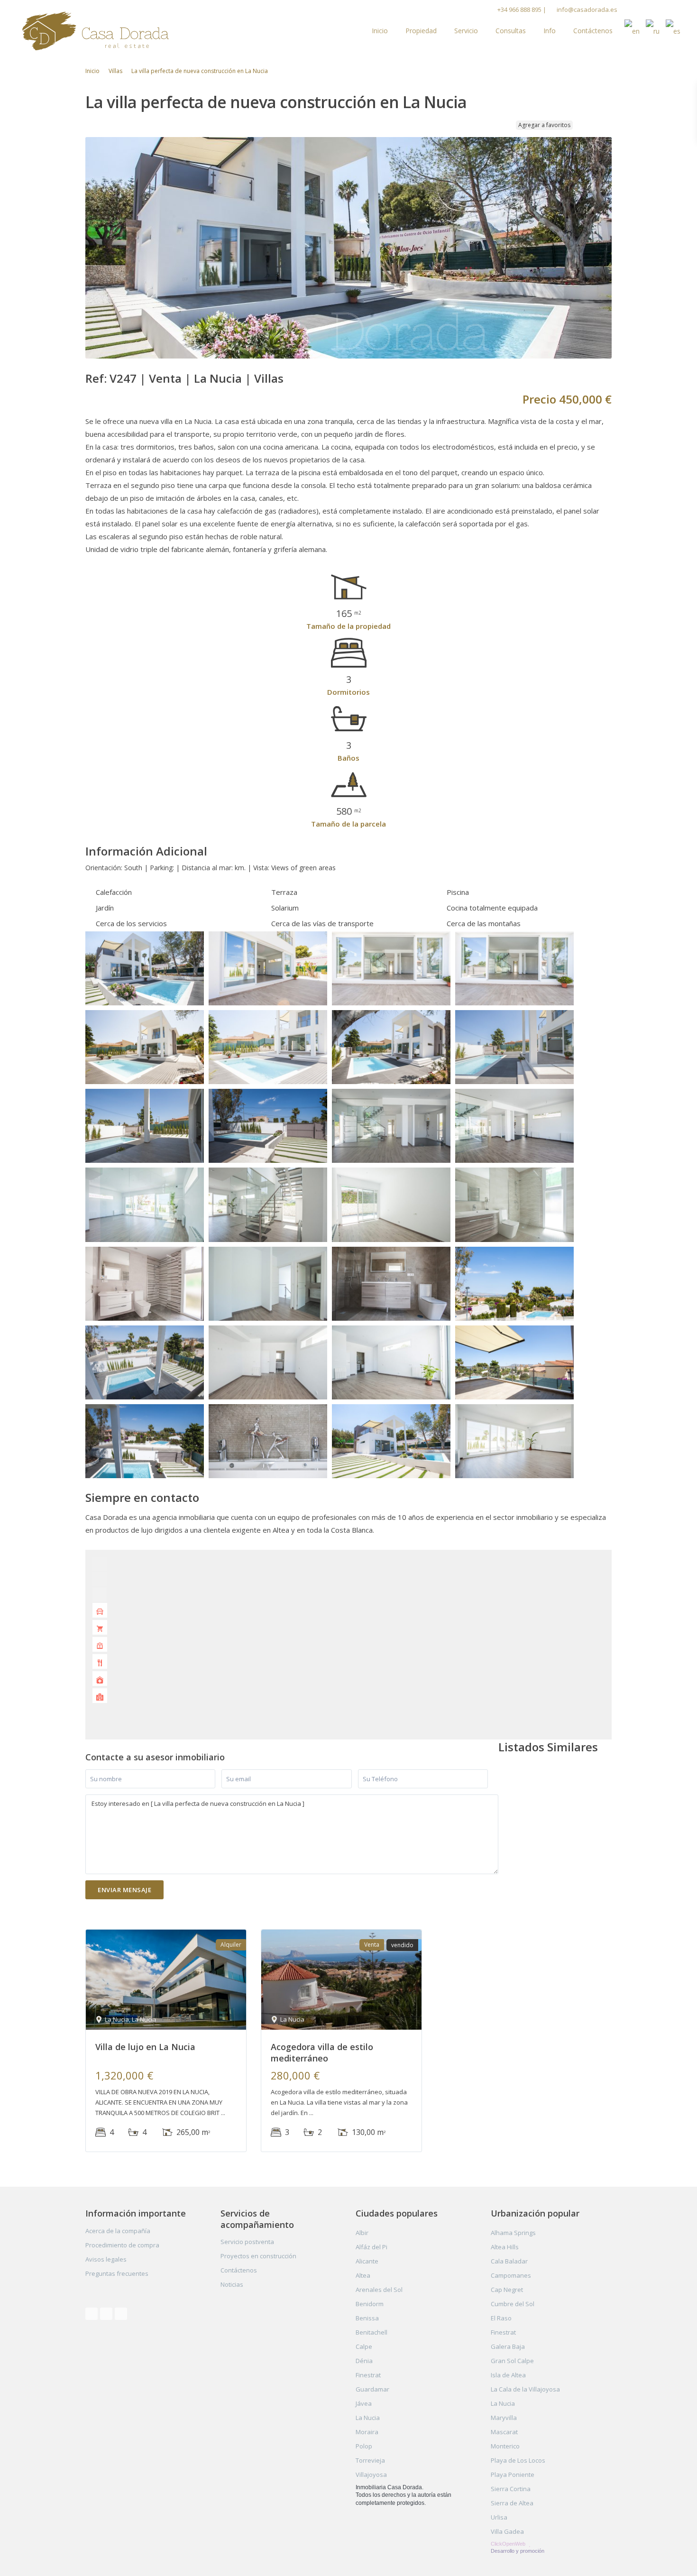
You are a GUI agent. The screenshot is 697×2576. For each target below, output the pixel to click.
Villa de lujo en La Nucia (145, 2047)
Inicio (380, 31)
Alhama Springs (513, 2233)
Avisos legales (106, 2259)
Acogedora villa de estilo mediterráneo (322, 2052)
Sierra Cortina (511, 2489)
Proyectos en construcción (258, 2256)
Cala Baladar (509, 2261)
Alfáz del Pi (371, 2247)
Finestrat (368, 2375)
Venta (165, 378)
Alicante (367, 2261)
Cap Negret (507, 2290)
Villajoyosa (371, 2475)
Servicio (466, 31)
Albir (362, 2233)
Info (550, 31)
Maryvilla (504, 2418)
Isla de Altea (508, 2375)
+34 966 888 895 (519, 9)
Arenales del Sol (379, 2290)
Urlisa (499, 2517)
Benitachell (371, 2332)
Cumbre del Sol (513, 2304)
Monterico (505, 2446)
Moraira (367, 2432)
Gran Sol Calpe (512, 2361)
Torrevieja (370, 2460)
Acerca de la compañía (118, 2231)
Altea (363, 2275)
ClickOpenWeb (509, 2544)
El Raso (501, 2318)
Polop (364, 2446)
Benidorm (370, 2304)
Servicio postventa (247, 2242)
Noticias (232, 2284)
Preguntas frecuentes (117, 2273)
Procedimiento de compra (122, 2245)
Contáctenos (593, 31)
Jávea (364, 2403)
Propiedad (421, 31)
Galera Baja (508, 2346)
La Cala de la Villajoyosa (525, 2389)
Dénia (364, 2361)
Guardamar (372, 2389)
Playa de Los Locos (518, 2460)
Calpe (364, 2346)
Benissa (367, 2318)
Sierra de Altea (512, 2503)
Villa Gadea (507, 2531)
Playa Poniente (513, 2475)
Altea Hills (505, 2247)
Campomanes (511, 2275)
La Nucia (218, 378)
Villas (115, 71)
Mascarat (504, 2432)
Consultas (511, 31)
